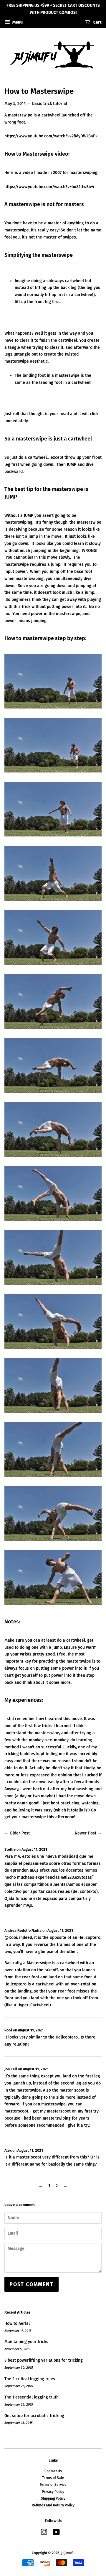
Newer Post (86, 1833)
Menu (17, 22)
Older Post (20, 1833)
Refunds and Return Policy (53, 2505)
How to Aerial (17, 2323)
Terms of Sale (53, 2478)
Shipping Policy (53, 2498)
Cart (97, 22)
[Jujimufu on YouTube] (56, 2534)
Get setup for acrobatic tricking (34, 2416)
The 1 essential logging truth (32, 2397)
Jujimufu (68, 2553)
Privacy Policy (53, 2492)
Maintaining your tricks (26, 2342)
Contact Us (53, 2471)
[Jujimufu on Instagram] (44, 2534)
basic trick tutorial (50, 104)
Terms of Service (53, 2485)
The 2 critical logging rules (30, 2379)
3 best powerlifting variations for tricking (44, 2360)
